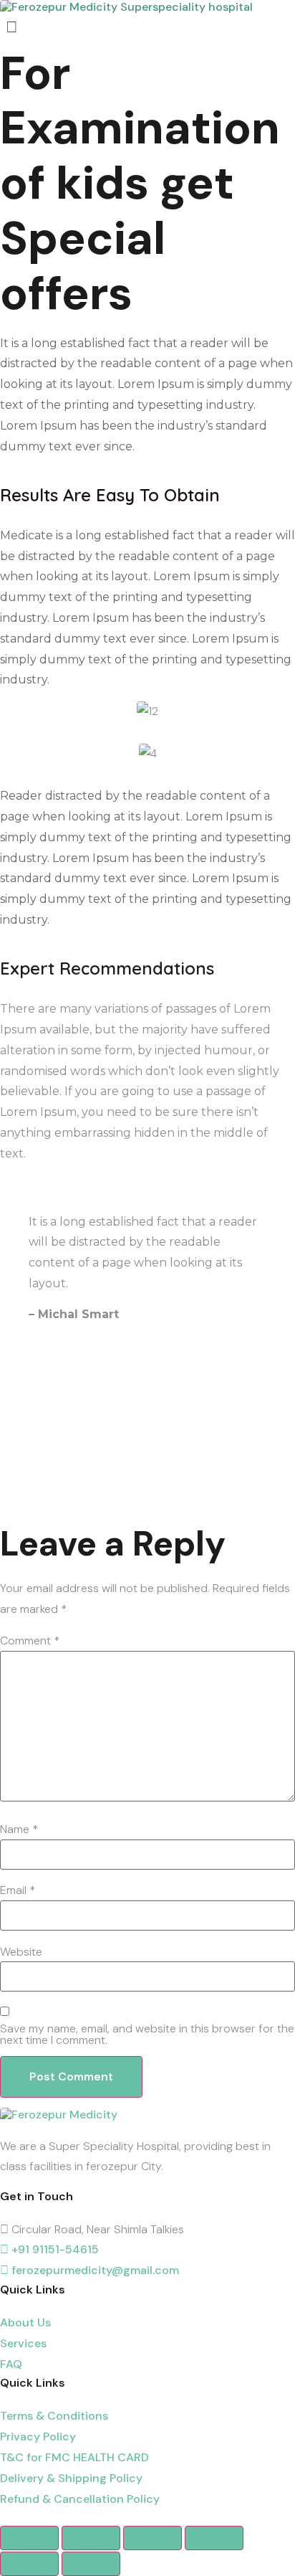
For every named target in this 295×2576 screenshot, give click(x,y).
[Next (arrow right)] (91, 2564)
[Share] (91, 2538)
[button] (147, 27)
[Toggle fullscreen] (153, 2538)
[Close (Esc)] (29, 2538)
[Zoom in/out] (214, 2538)
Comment (30, 1641)
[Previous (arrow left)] (29, 2564)
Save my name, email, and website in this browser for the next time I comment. (147, 2035)
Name (19, 1829)
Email (18, 1890)
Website (21, 1952)
